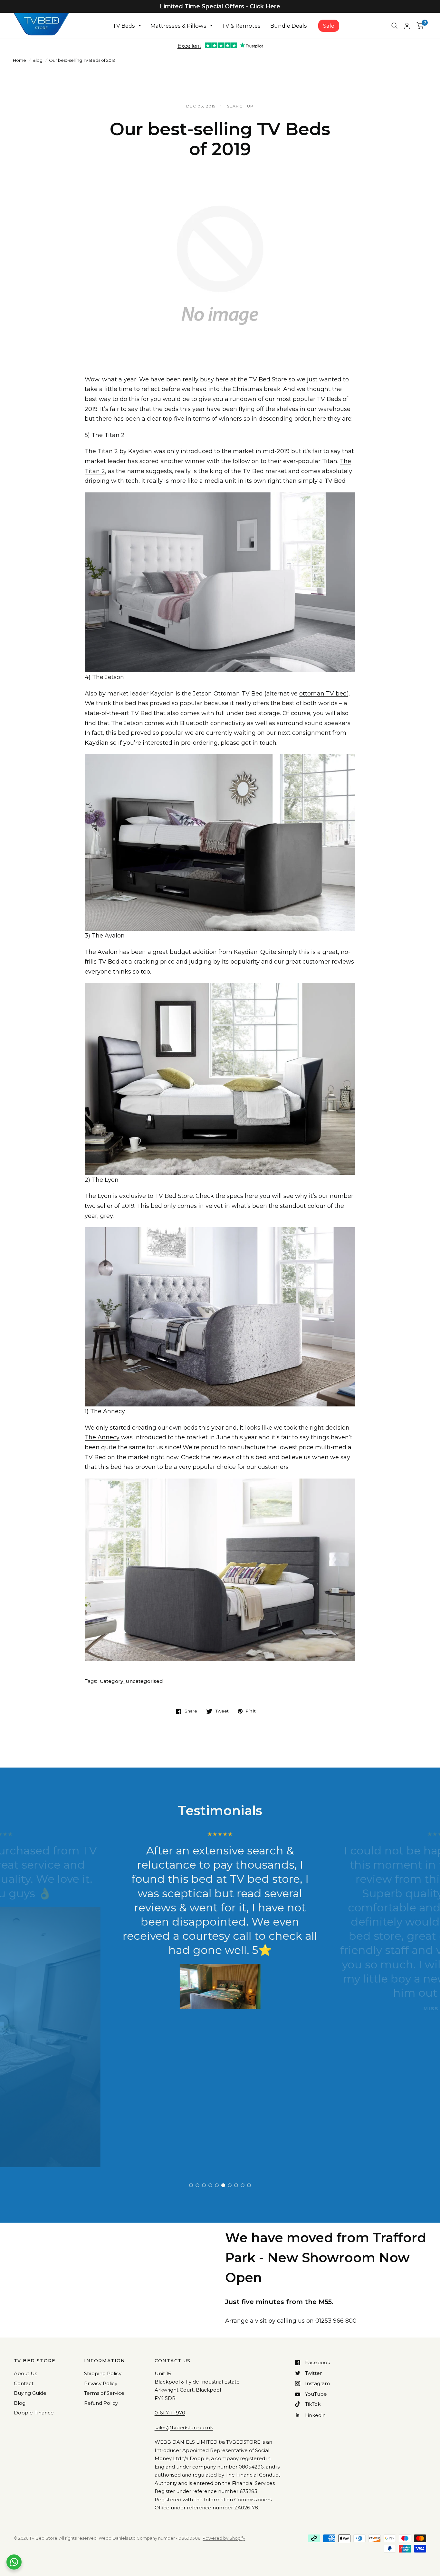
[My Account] (407, 26)
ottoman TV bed (323, 694)
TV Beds (124, 26)
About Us (25, 2373)
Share (191, 1711)
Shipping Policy (103, 2373)
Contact (24, 2383)
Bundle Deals (289, 26)
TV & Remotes (241, 26)
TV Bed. (335, 481)
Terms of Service (104, 2393)
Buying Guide (30, 2393)
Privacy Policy (101, 2383)
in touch (264, 743)
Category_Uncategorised (131, 1681)
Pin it (251, 1711)
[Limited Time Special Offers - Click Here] (220, 6)
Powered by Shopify (224, 2538)
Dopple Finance (34, 2413)
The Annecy (102, 1437)
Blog (38, 60)
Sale (329, 26)
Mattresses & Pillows (178, 26)
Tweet (222, 1711)
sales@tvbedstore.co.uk (184, 2427)
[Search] (394, 26)
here (252, 1196)
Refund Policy (101, 2403)
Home (19, 60)
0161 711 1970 (170, 2413)
